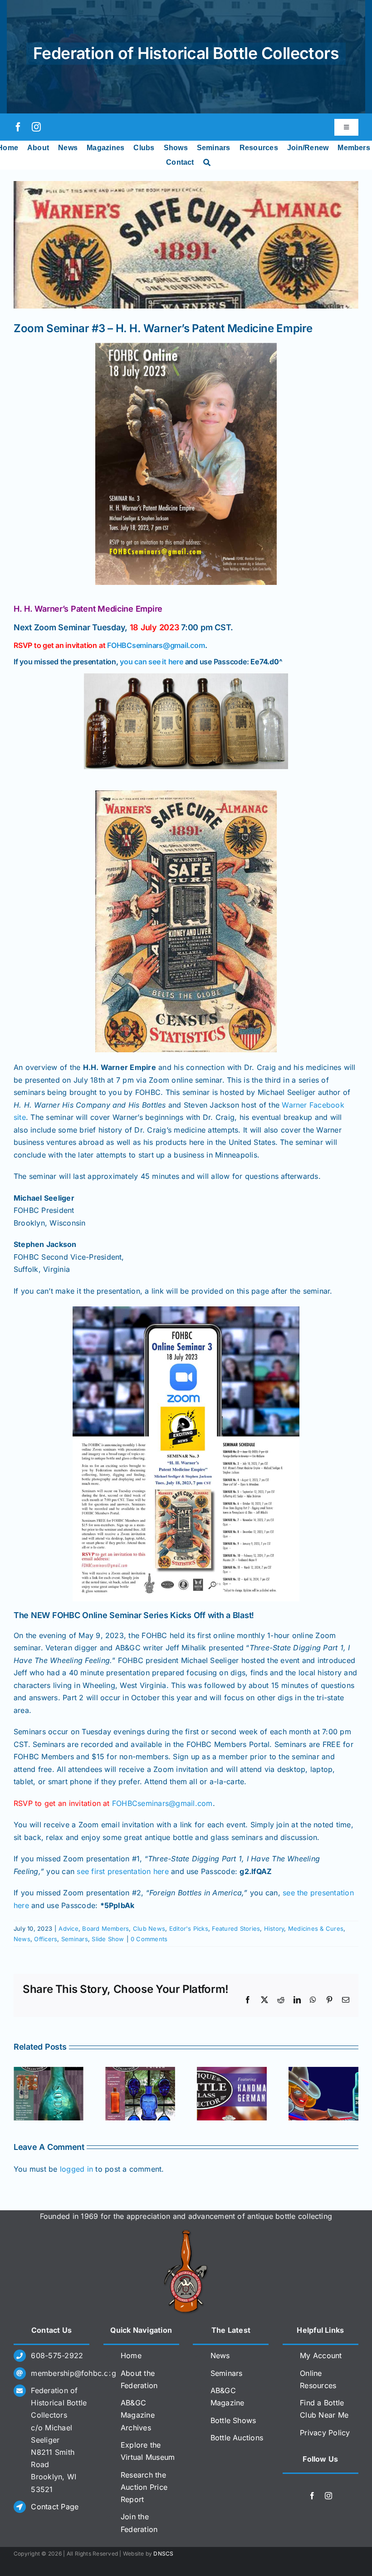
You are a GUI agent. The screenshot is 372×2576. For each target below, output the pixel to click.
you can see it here (151, 662)
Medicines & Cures (316, 1928)
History (274, 1928)
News (22, 1939)
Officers (46, 1939)
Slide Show (108, 1939)
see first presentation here (122, 1871)
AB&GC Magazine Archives (138, 2415)
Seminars (75, 1939)
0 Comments (149, 1939)
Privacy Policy (325, 2433)
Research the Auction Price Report (144, 2487)
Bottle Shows (233, 2420)
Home (131, 2355)
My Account (321, 2355)
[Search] (207, 162)
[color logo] (186, 2233)
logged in (76, 2169)
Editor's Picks (189, 1928)
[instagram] (36, 127)
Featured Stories (236, 1928)
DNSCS (163, 2554)
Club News (149, 1928)
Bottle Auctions (237, 2438)
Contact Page (55, 2507)
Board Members (105, 1928)
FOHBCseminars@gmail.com (156, 645)
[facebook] (18, 127)
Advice (68, 1928)
